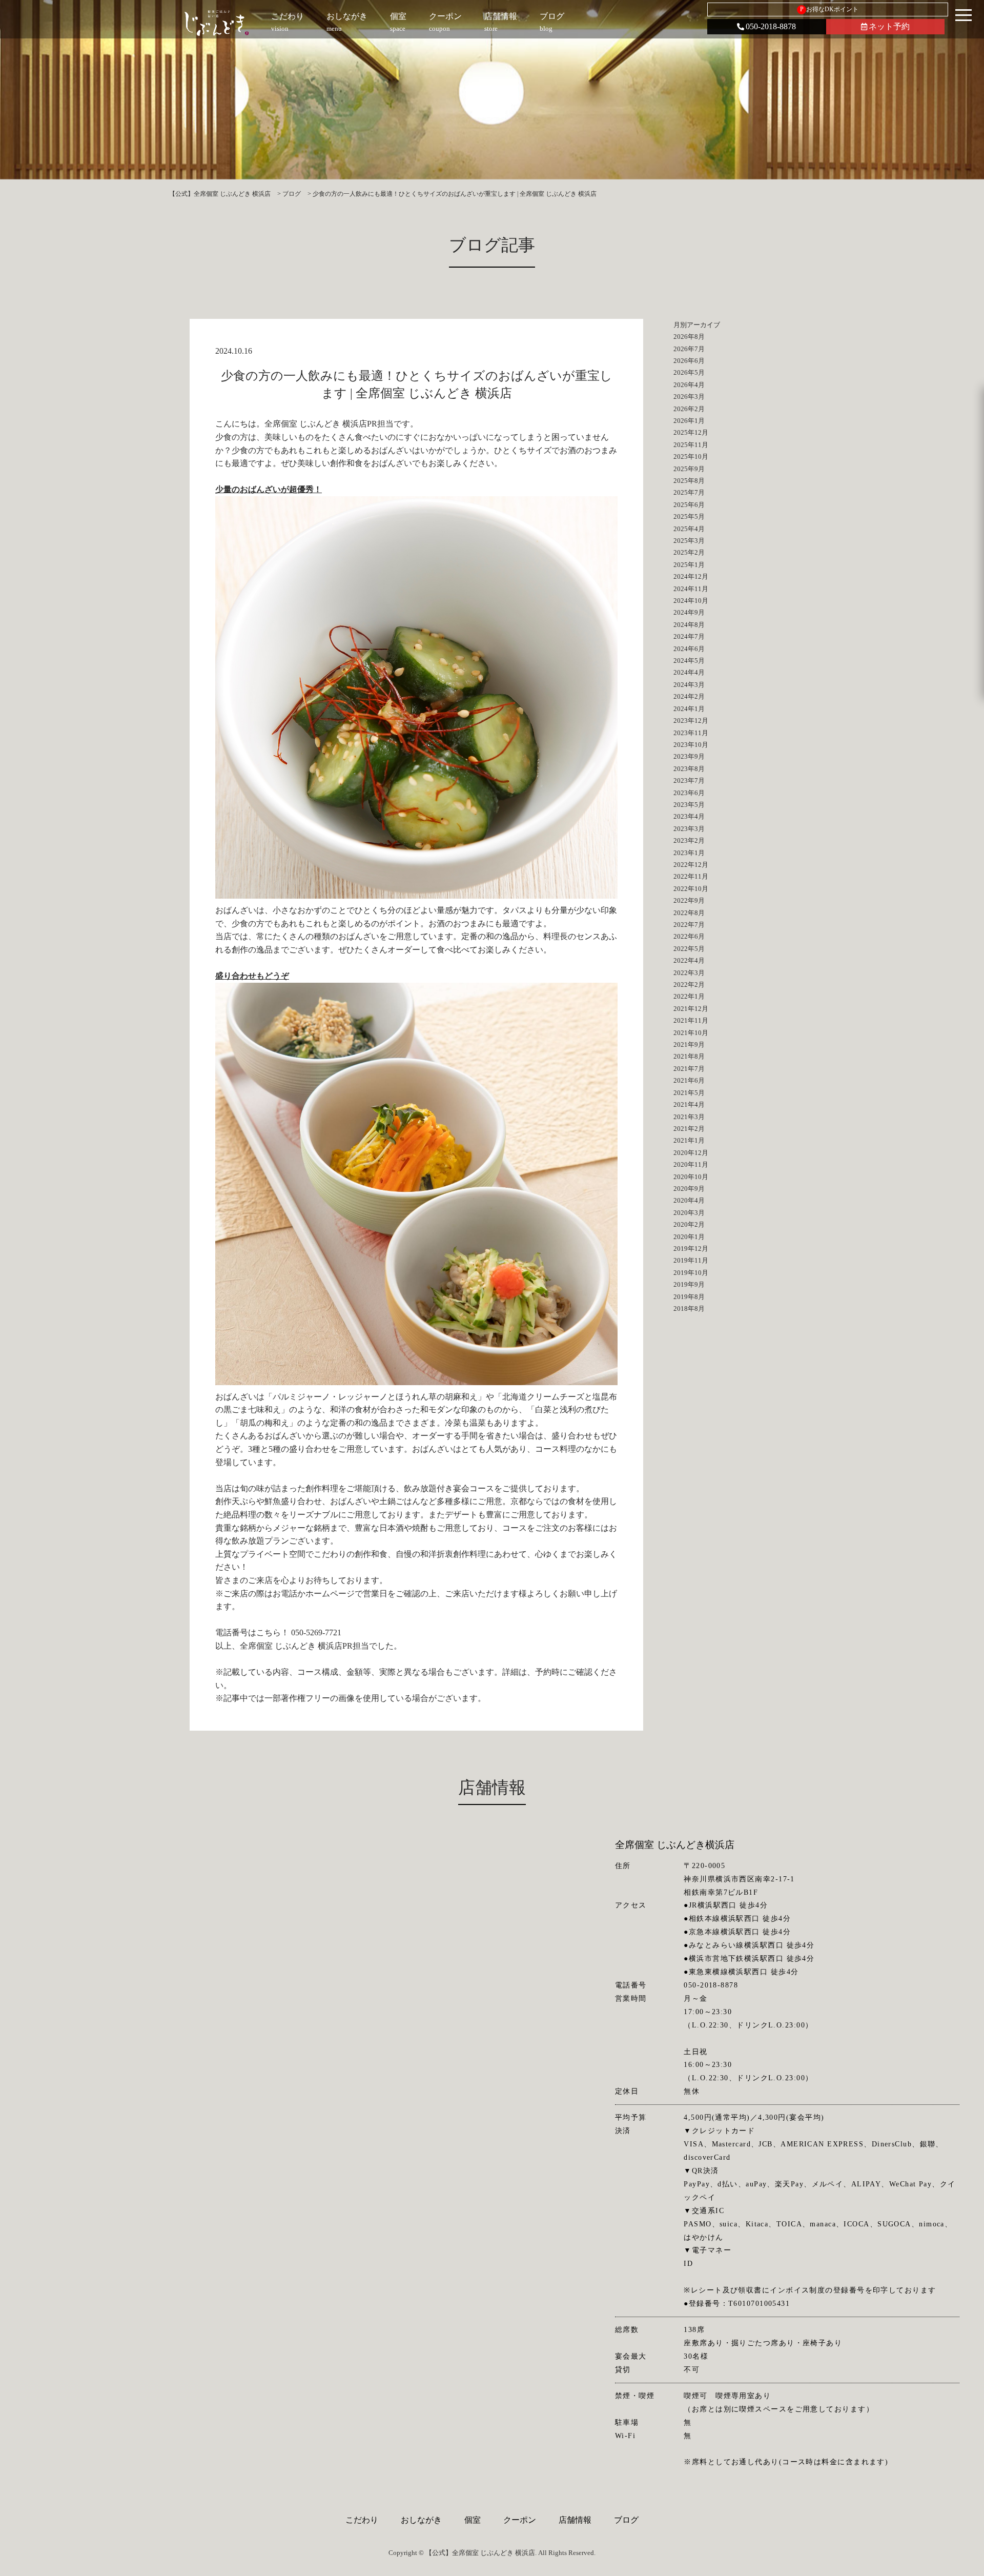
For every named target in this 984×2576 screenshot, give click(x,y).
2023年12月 (691, 721)
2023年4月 (689, 816)
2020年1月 (689, 1237)
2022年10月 (691, 889)
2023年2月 (689, 840)
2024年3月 (689, 685)
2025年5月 (689, 516)
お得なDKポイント (829, 9)
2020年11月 (691, 1164)
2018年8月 (689, 1309)
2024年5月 (689, 661)
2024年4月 (689, 672)
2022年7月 (689, 925)
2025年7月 (689, 492)
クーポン (520, 2520)
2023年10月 (691, 745)
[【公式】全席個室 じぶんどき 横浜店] (217, 23)
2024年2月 (689, 696)
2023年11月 (691, 733)
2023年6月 (689, 793)
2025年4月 (689, 529)
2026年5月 (689, 372)
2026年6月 (689, 361)
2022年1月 (689, 996)
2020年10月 (691, 1177)
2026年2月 (689, 409)
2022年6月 (689, 936)
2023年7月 (689, 780)
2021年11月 (691, 1020)
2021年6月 (689, 1080)
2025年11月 (691, 445)
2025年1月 (689, 565)
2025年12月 (691, 432)
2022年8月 (689, 913)
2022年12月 (691, 865)
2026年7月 (689, 349)
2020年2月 (689, 1224)
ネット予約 (889, 26)
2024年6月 (689, 649)
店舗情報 (575, 2520)
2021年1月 (689, 1140)
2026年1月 (689, 421)
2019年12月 (691, 1249)
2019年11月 (691, 1260)
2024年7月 (689, 636)
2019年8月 (689, 1297)
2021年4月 (689, 1104)
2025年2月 (689, 552)
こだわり (362, 2520)
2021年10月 (691, 1033)
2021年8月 (689, 1056)
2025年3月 (689, 541)
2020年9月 (689, 1189)
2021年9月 (689, 1044)
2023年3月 (689, 829)
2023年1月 (689, 853)
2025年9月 (689, 469)
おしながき (421, 2520)
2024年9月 (689, 612)
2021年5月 (689, 1093)
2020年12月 (691, 1153)
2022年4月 (689, 960)
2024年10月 (691, 601)
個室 (473, 2520)
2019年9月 (689, 1284)
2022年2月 (689, 985)
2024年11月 (691, 589)
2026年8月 (689, 337)
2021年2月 (689, 1129)
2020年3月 (689, 1213)
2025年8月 (689, 481)
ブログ (626, 2520)
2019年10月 (691, 1273)
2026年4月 (689, 385)
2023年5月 (689, 805)
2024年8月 (689, 625)
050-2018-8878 (771, 26)
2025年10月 (691, 457)
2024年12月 (691, 576)
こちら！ (273, 1632)
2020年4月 (689, 1200)
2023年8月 (689, 769)
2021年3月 (689, 1117)
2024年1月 (689, 709)
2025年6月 (689, 505)
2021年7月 (689, 1069)
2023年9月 (689, 756)
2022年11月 (691, 876)
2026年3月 (689, 397)
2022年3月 (689, 973)
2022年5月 (689, 949)
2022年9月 (689, 900)
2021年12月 (691, 1009)
